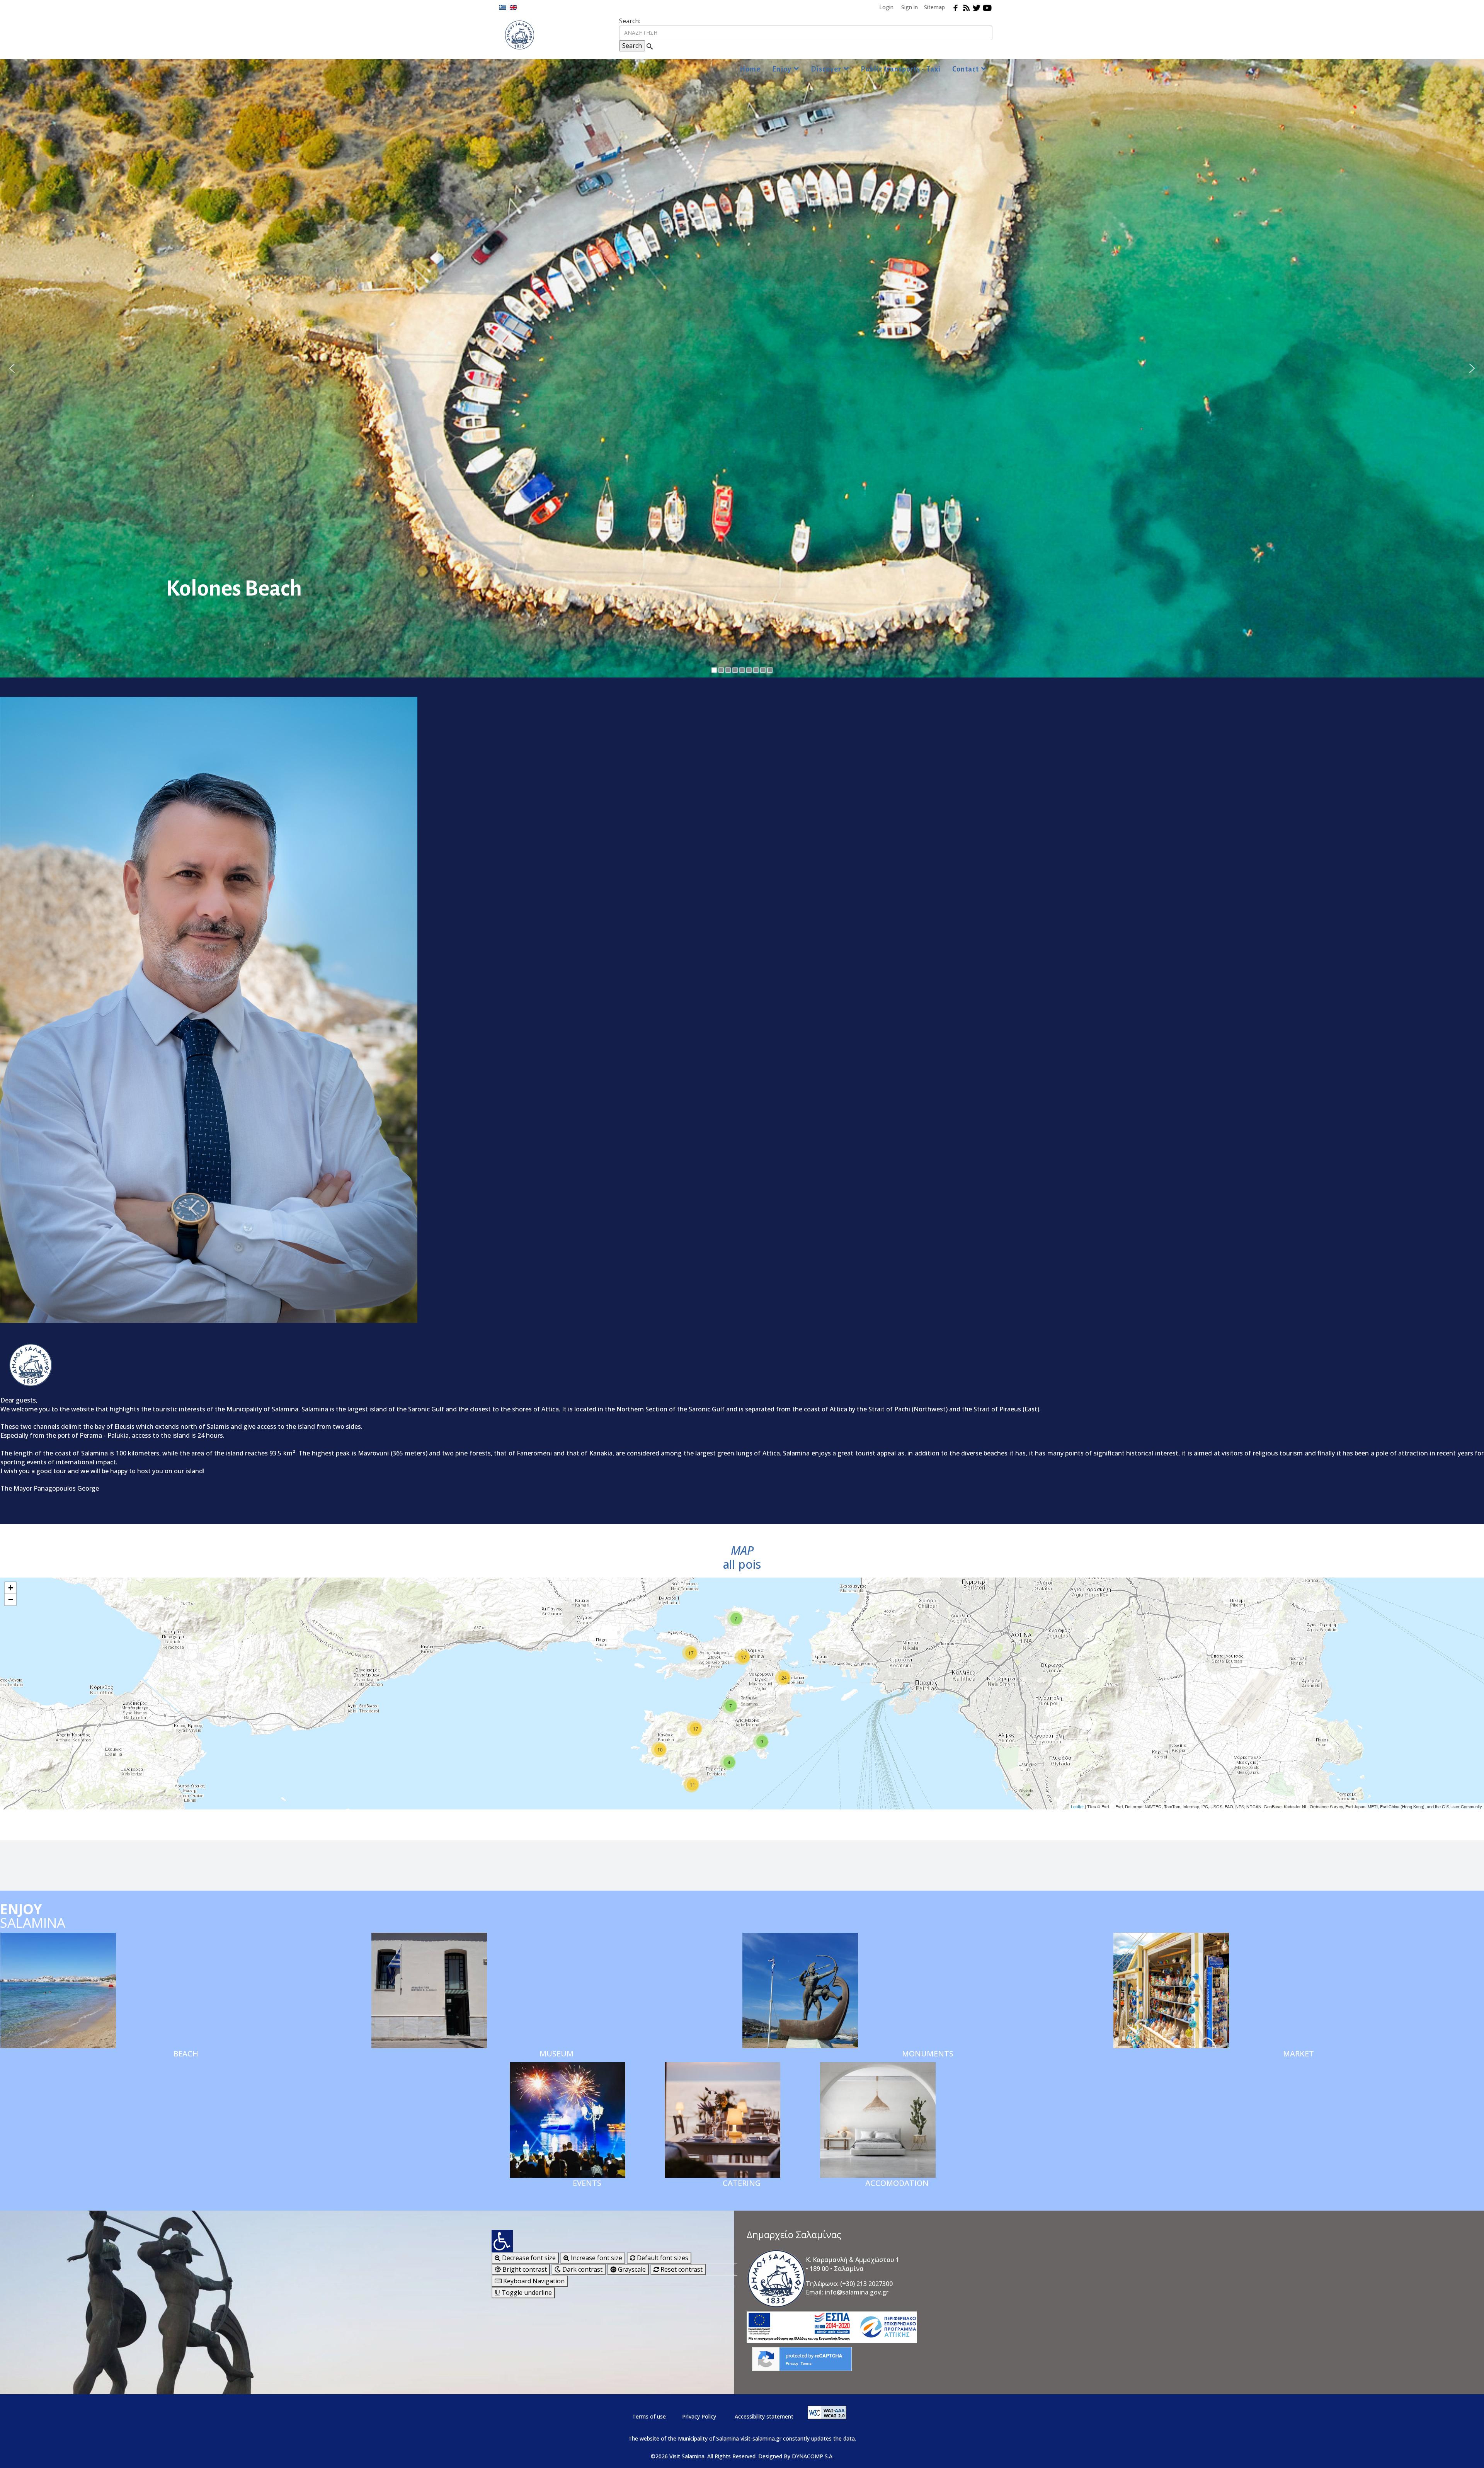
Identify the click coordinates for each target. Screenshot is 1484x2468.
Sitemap (934, 7)
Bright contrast (524, 2269)
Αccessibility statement (764, 2416)
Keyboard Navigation (533, 2281)
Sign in (910, 7)
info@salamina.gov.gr (857, 2292)
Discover (826, 69)
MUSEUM (556, 2054)
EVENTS (587, 2183)
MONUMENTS (928, 2054)
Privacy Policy (699, 2416)
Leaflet (1077, 1806)
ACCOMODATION (897, 2183)
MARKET (1298, 2054)
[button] (12, 368)
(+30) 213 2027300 (866, 2284)
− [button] (11, 1599)
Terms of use (649, 2416)
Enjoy (782, 69)
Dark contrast (582, 2269)
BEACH (186, 2054)
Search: (630, 21)
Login (886, 7)
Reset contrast (681, 2269)
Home (750, 69)
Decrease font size (528, 2258)
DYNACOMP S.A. (813, 2456)
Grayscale (631, 2269)
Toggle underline (526, 2293)
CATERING (742, 2183)
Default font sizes (662, 2258)
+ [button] (11, 1588)
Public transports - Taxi (901, 69)
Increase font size (596, 2258)
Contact (966, 69)
